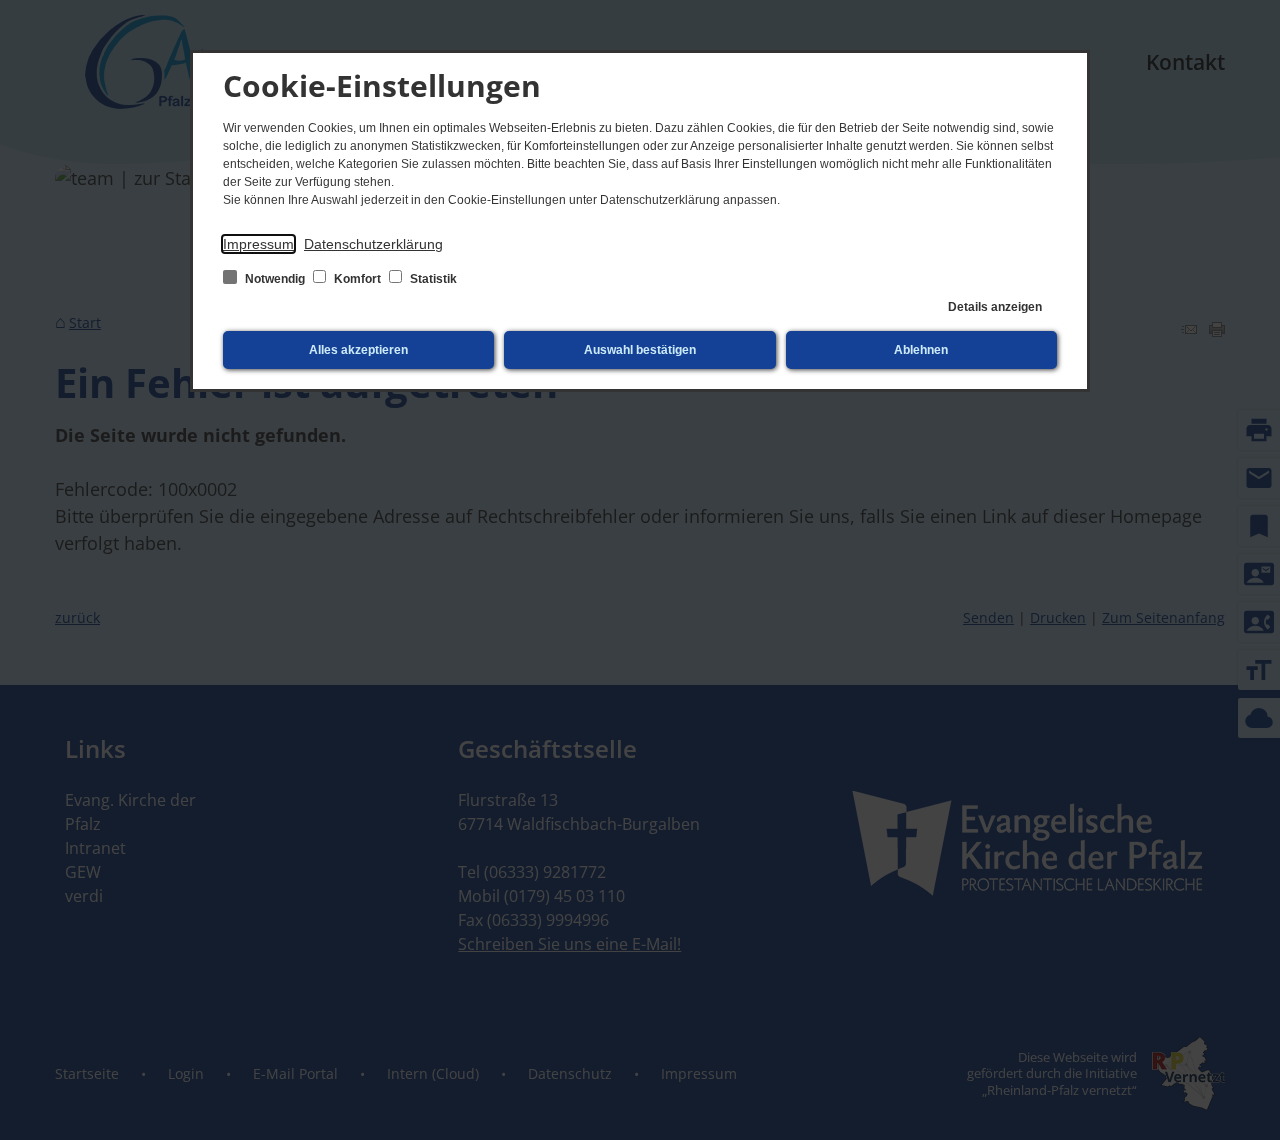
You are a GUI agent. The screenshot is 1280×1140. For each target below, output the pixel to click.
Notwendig (275, 279)
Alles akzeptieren (358, 350)
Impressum (258, 244)
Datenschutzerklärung (373, 244)
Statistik (432, 279)
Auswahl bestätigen (640, 350)
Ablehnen (921, 350)
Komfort (357, 279)
